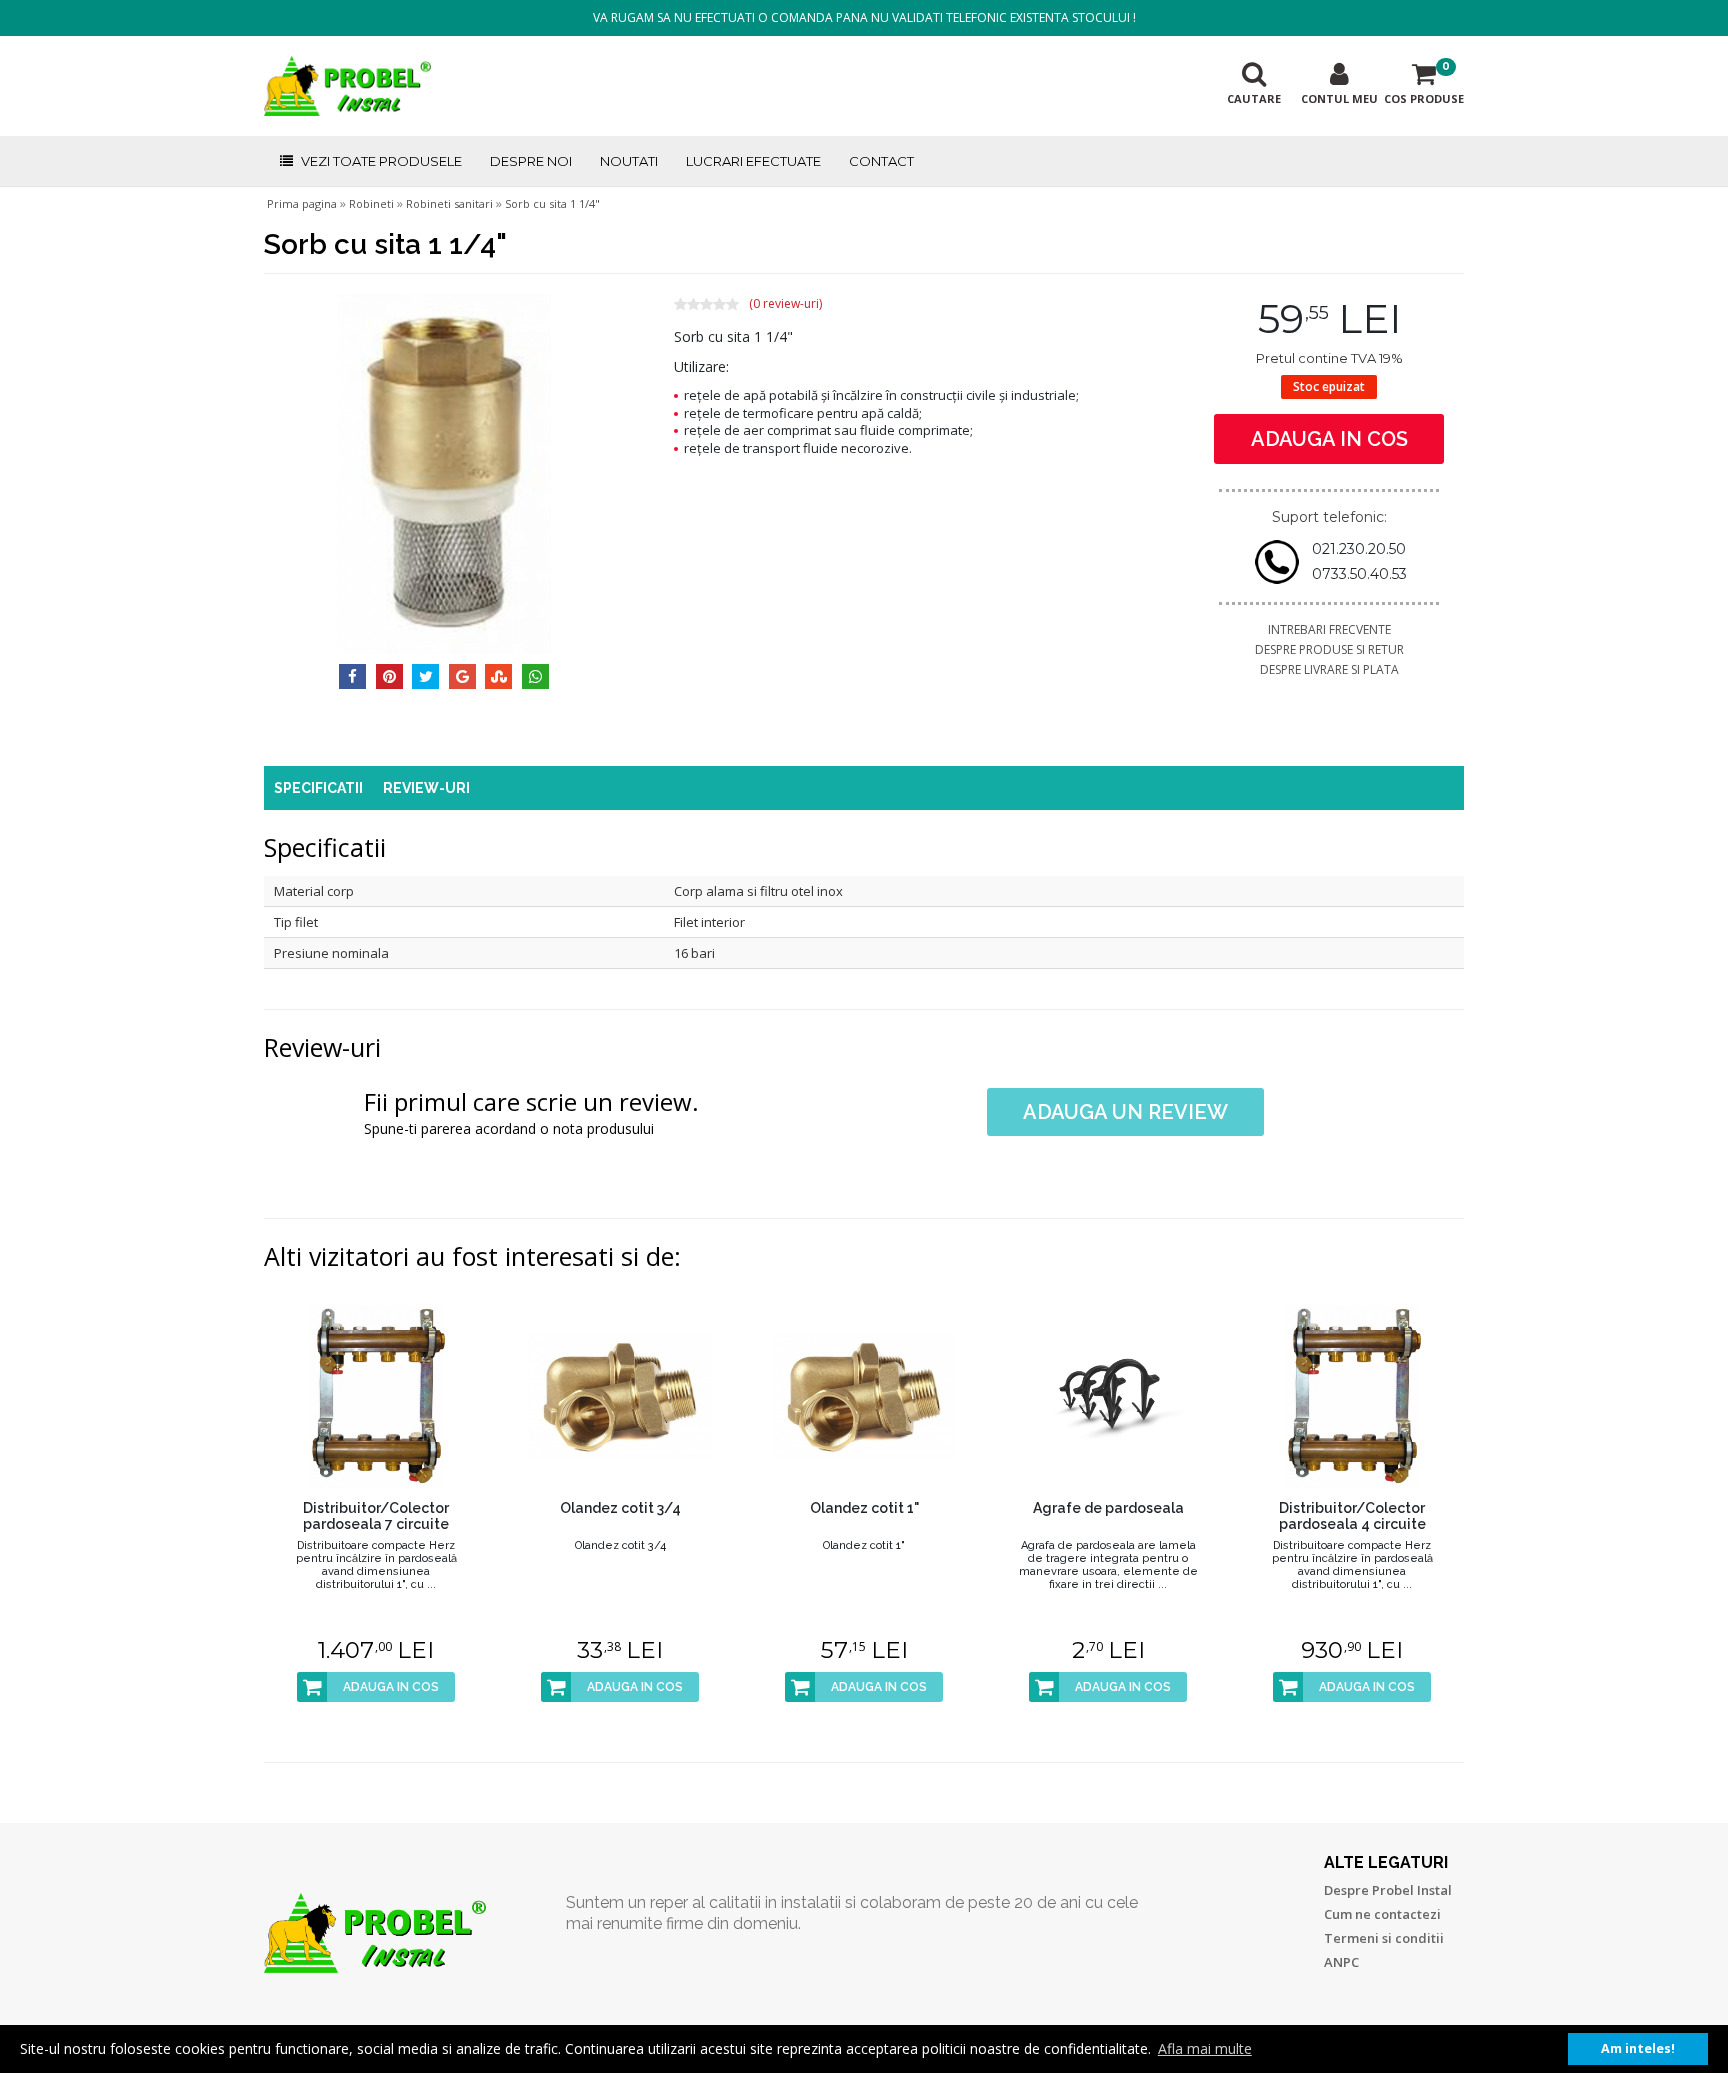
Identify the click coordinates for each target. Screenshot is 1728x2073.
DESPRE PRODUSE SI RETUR (1329, 649)
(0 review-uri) (785, 304)
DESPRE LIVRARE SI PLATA (1329, 669)
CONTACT (881, 161)
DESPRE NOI (531, 161)
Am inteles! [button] (1638, 2048)
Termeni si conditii (1384, 1938)
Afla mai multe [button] (1205, 2048)
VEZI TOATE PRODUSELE (381, 161)
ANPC (1341, 1962)
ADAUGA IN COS (1329, 439)
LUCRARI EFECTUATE (753, 161)
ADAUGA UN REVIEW (1125, 1112)
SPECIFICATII (318, 788)
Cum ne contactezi (1382, 1914)
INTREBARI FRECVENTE (1329, 629)
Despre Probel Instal (1388, 1890)
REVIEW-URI (426, 788)
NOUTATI (629, 161)
